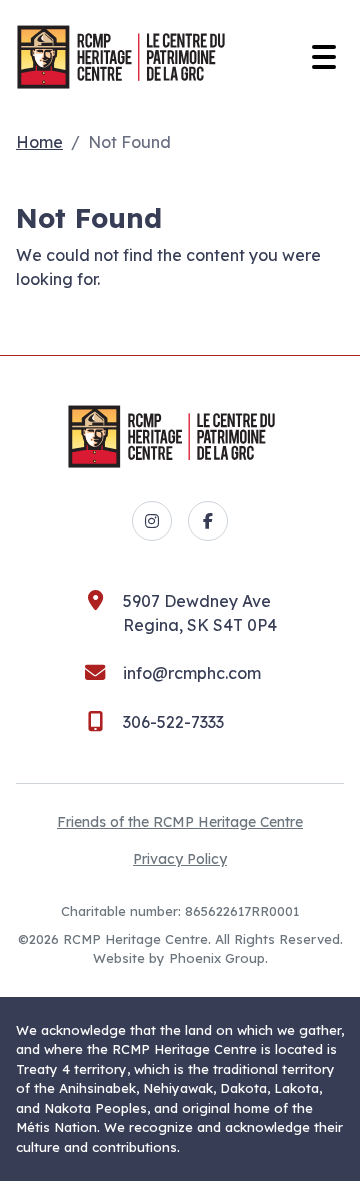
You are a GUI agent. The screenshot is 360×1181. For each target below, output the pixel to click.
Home (39, 142)
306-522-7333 (173, 722)
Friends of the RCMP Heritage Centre (180, 822)
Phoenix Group (217, 958)
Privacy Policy (180, 859)
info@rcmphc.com (192, 673)
